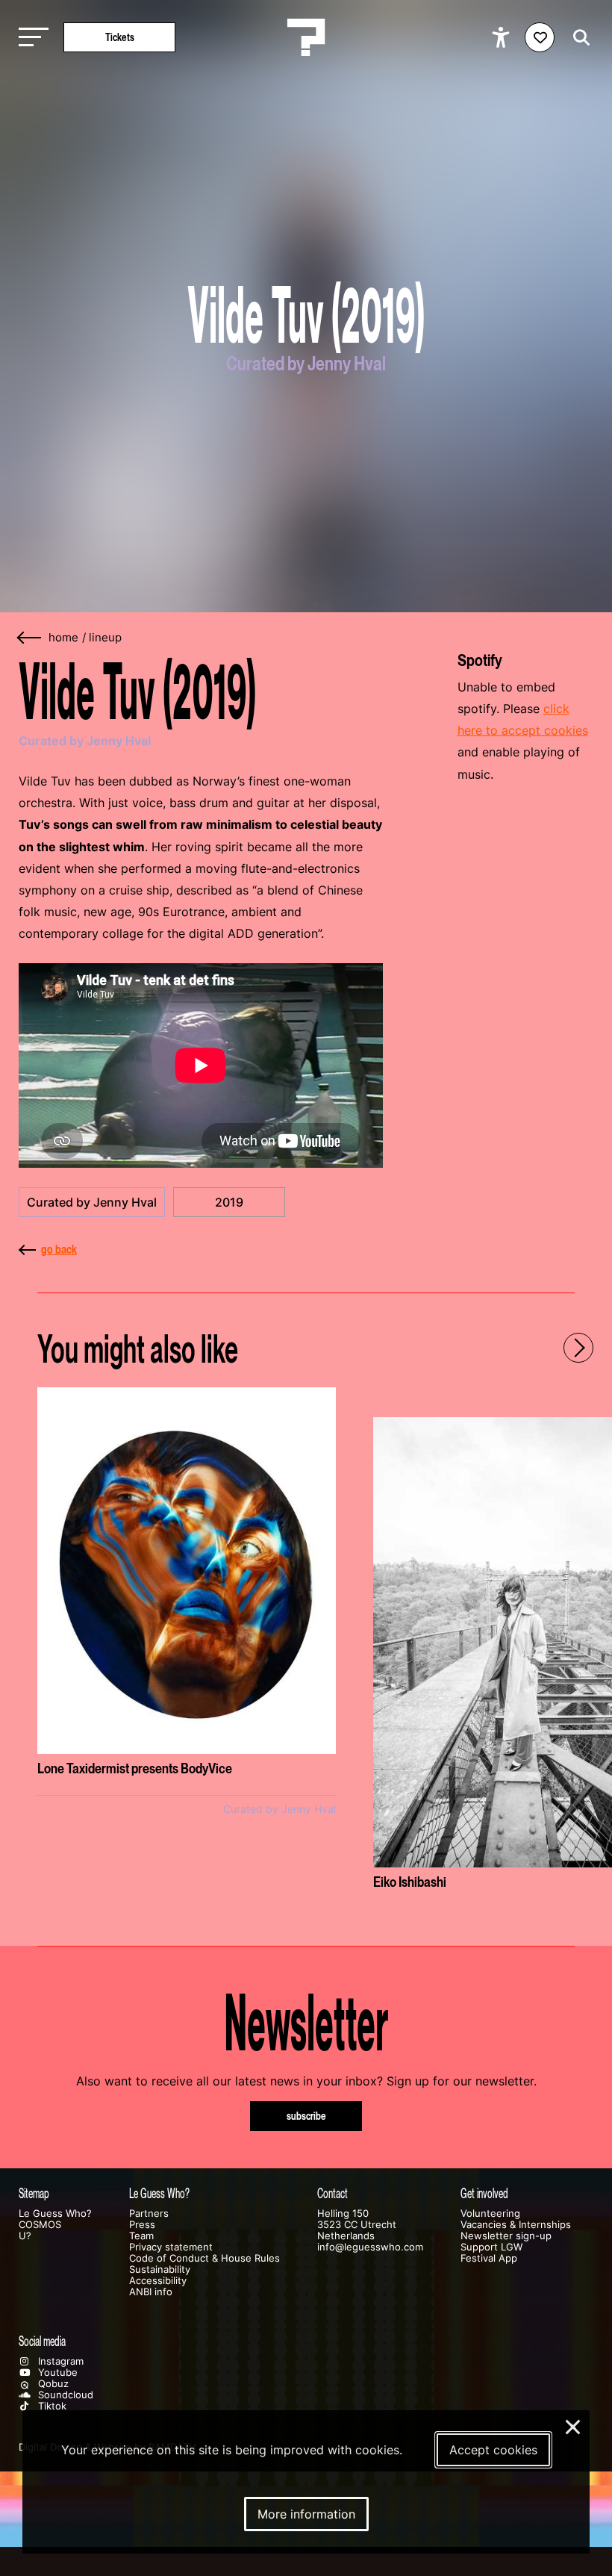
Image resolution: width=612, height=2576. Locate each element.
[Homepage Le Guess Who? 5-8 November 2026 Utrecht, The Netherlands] (306, 37)
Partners (149, 2213)
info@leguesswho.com (370, 2247)
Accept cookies (493, 2450)
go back (59, 1249)
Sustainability (160, 2269)
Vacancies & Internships (516, 2225)
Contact (332, 2193)
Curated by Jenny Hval (92, 1202)
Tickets (120, 37)
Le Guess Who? (55, 2213)
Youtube (56, 2373)
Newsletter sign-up (506, 2236)
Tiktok (51, 2406)
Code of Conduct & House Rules (204, 2258)
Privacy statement (171, 2247)
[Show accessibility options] (503, 37)
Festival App (489, 2258)
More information (306, 2514)
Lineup (105, 638)
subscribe (306, 2116)
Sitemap (34, 2193)
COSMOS (40, 2225)
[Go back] (30, 638)
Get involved (484, 2193)
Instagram (59, 2361)
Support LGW (491, 2247)
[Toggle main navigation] (30, 38)
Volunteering (490, 2213)
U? (25, 2236)
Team (141, 2236)
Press (142, 2225)
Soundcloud (64, 2395)
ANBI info (151, 2292)
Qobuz (52, 2384)
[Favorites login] (540, 37)
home (63, 638)
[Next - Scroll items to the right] (578, 1348)
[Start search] (578, 38)
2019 (229, 1202)
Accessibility (158, 2281)
